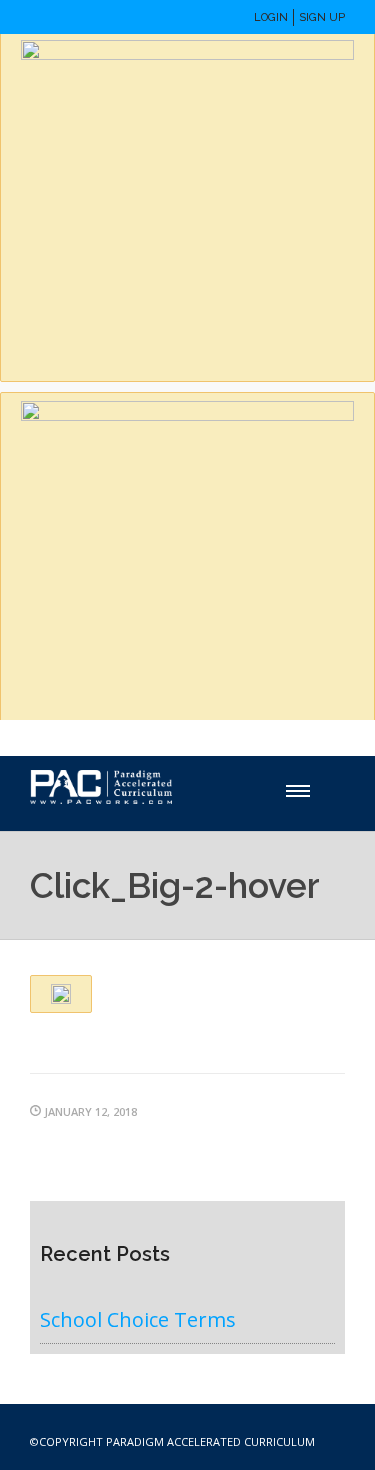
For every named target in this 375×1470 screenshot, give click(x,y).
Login (271, 17)
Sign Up (322, 17)
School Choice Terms (138, 1319)
